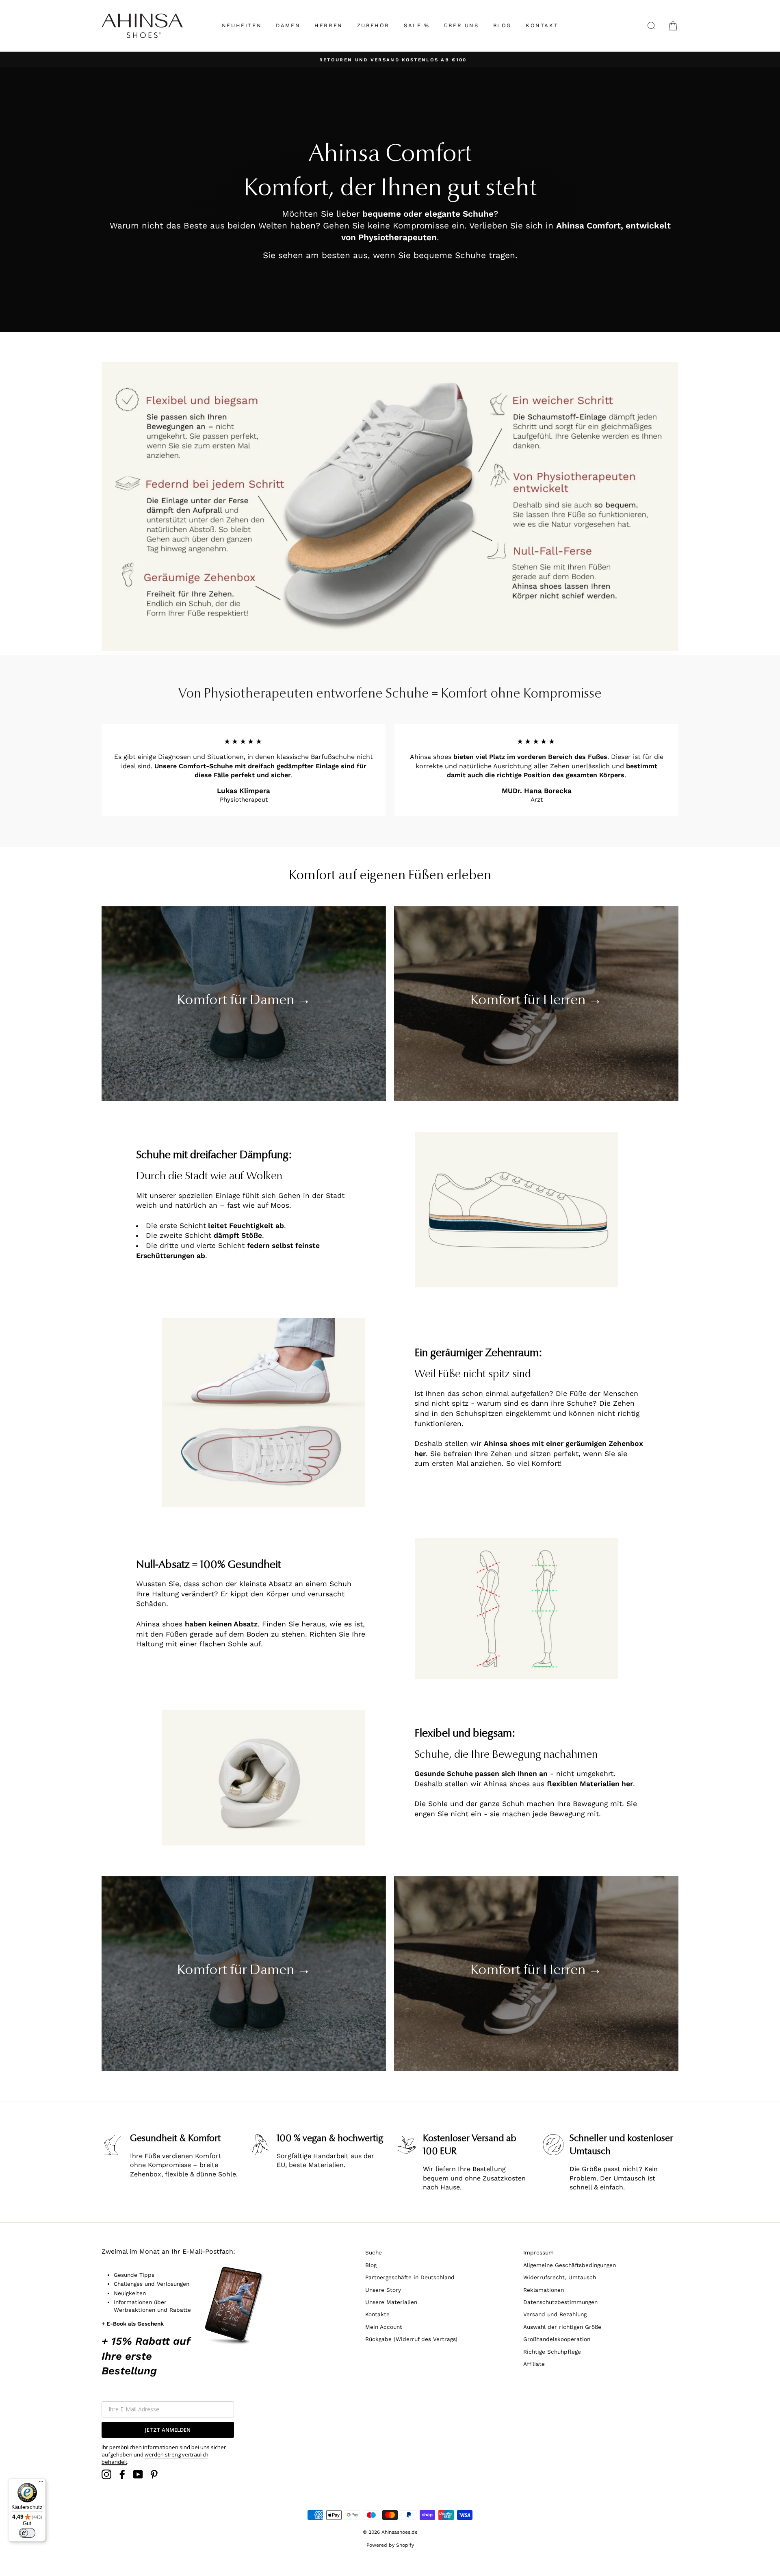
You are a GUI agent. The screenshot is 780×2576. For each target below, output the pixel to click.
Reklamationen (544, 2290)
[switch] (27, 2533)
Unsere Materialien (391, 2302)
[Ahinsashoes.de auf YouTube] (138, 2474)
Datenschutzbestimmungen (560, 2302)
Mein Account (384, 2327)
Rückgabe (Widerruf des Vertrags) (411, 2339)
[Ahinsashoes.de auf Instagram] (106, 2474)
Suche (374, 2252)
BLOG (502, 25)
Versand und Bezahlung (555, 2314)
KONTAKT (542, 25)
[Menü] (41, 2483)
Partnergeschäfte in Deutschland (410, 2277)
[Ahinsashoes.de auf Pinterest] (154, 2474)
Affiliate (534, 2364)
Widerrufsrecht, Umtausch (560, 2277)
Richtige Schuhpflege (552, 2352)
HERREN (329, 25)
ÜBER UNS (461, 25)
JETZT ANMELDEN (168, 2430)
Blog (371, 2265)
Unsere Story (383, 2290)
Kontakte (377, 2314)
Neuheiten (242, 25)
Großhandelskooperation (557, 2339)
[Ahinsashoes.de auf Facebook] (122, 2474)
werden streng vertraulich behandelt (155, 2458)
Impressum (538, 2252)
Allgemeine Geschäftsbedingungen (570, 2265)
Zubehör (373, 25)
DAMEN (288, 25)
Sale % (417, 25)
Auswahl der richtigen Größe (562, 2327)
